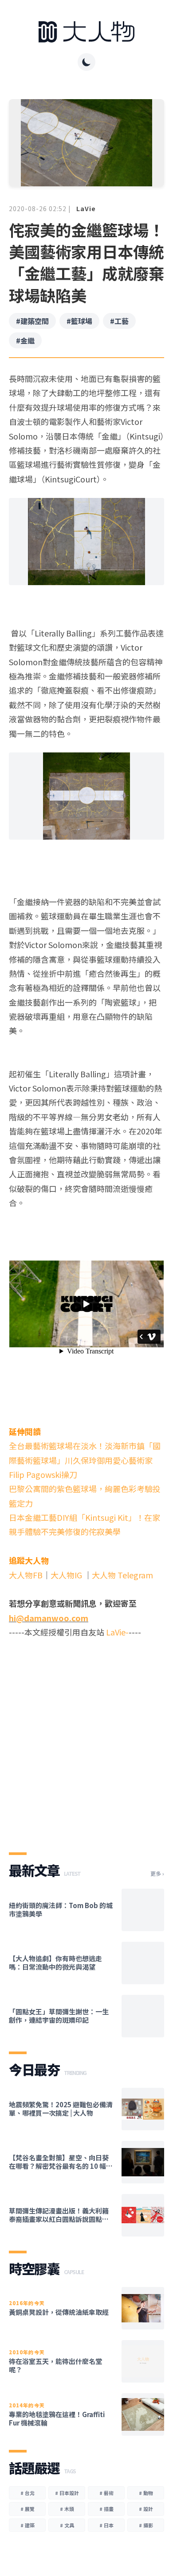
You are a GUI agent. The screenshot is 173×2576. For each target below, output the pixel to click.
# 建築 (28, 2525)
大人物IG (66, 1575)
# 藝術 (106, 2493)
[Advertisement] (86, 1738)
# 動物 (146, 2493)
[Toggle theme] (86, 62)
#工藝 (119, 321)
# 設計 (146, 2509)
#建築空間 (32, 321)
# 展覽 (28, 2509)
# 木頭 (67, 2509)
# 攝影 (146, 2525)
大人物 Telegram (122, 1575)
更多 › (157, 1874)
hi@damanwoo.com (49, 1618)
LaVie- (117, 1632)
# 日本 (106, 2525)
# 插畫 (106, 2509)
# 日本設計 (67, 2493)
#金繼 (25, 340)
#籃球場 (79, 321)
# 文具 (67, 2525)
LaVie (86, 208)
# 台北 (28, 2493)
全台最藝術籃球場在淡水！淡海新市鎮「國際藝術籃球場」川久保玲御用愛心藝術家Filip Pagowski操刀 (85, 1460)
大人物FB (26, 1575)
